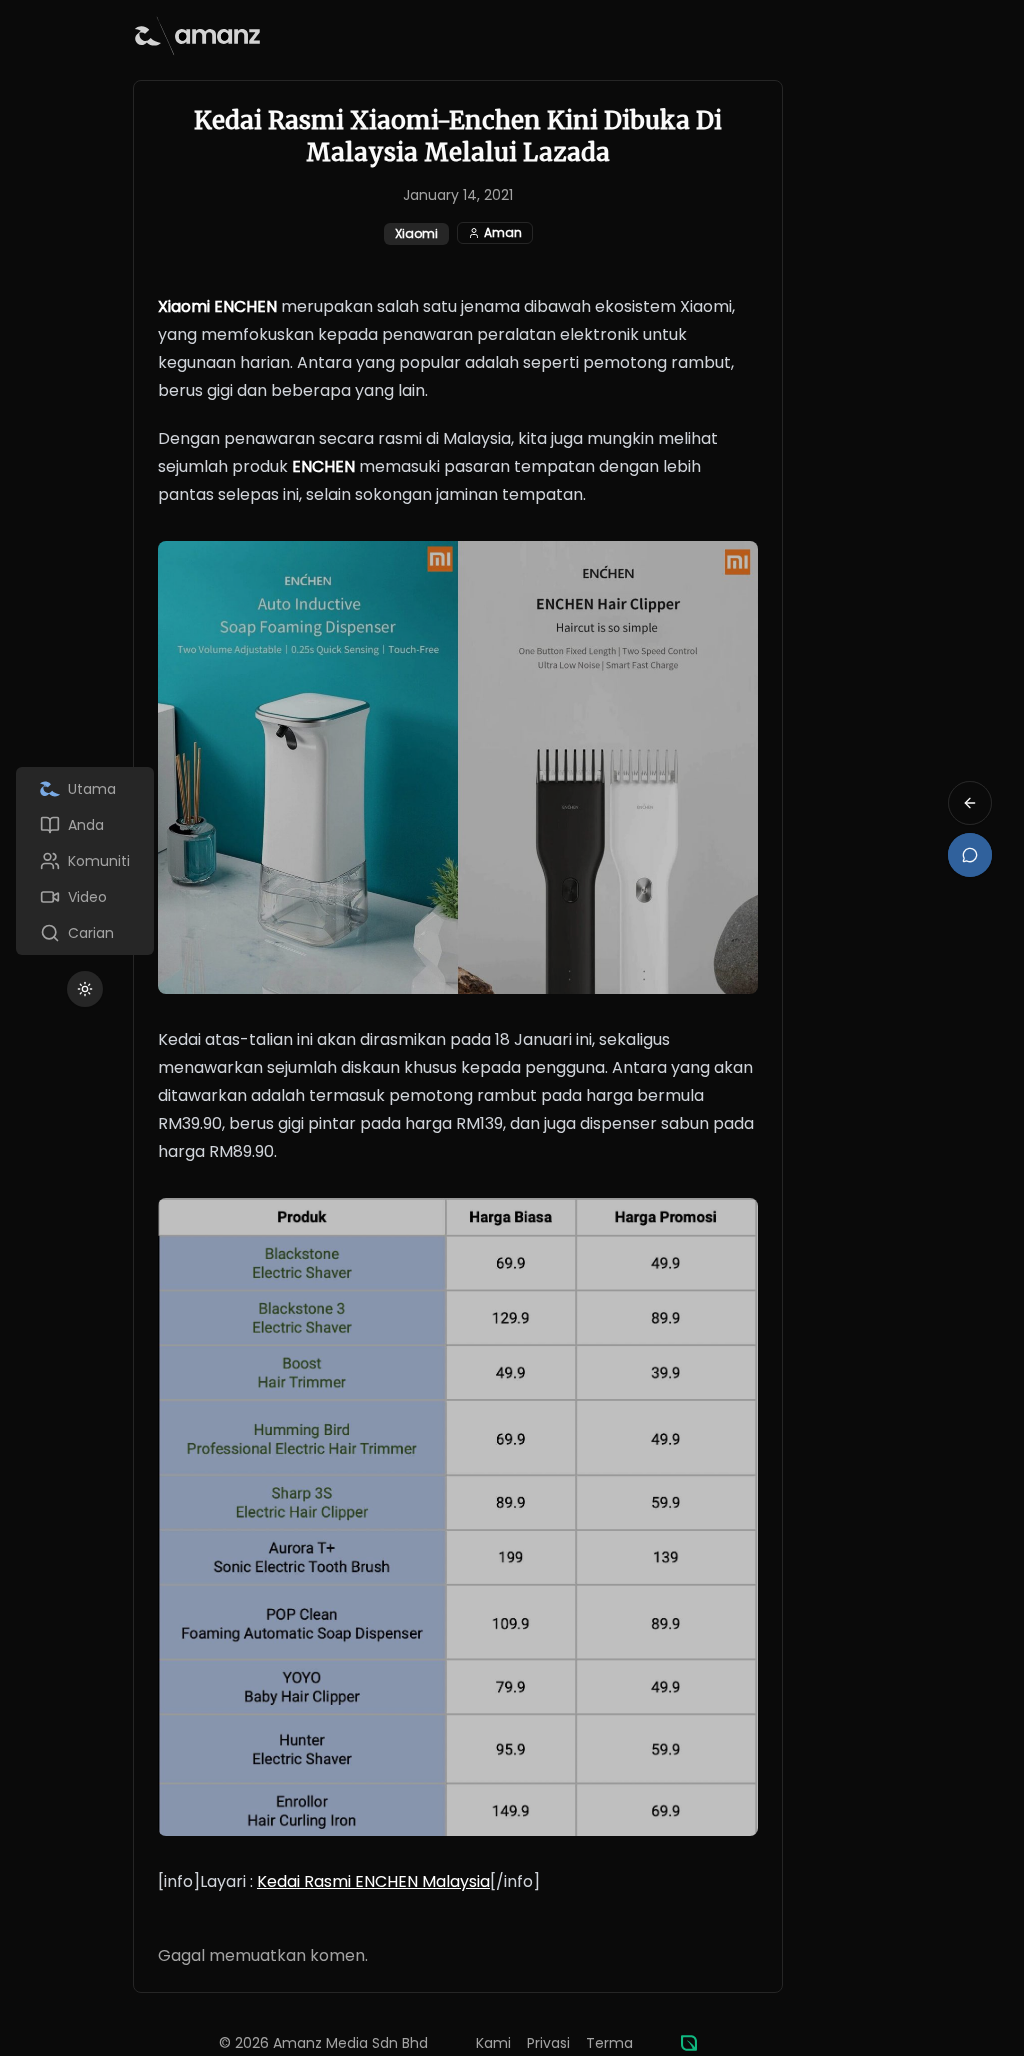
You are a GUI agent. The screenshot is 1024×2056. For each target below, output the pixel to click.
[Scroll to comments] (970, 855)
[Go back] (970, 803)
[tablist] (85, 861)
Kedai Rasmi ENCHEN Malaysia (373, 1881)
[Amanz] (689, 2043)
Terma (609, 2043)
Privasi (548, 2043)
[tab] (85, 789)
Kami (493, 2043)
